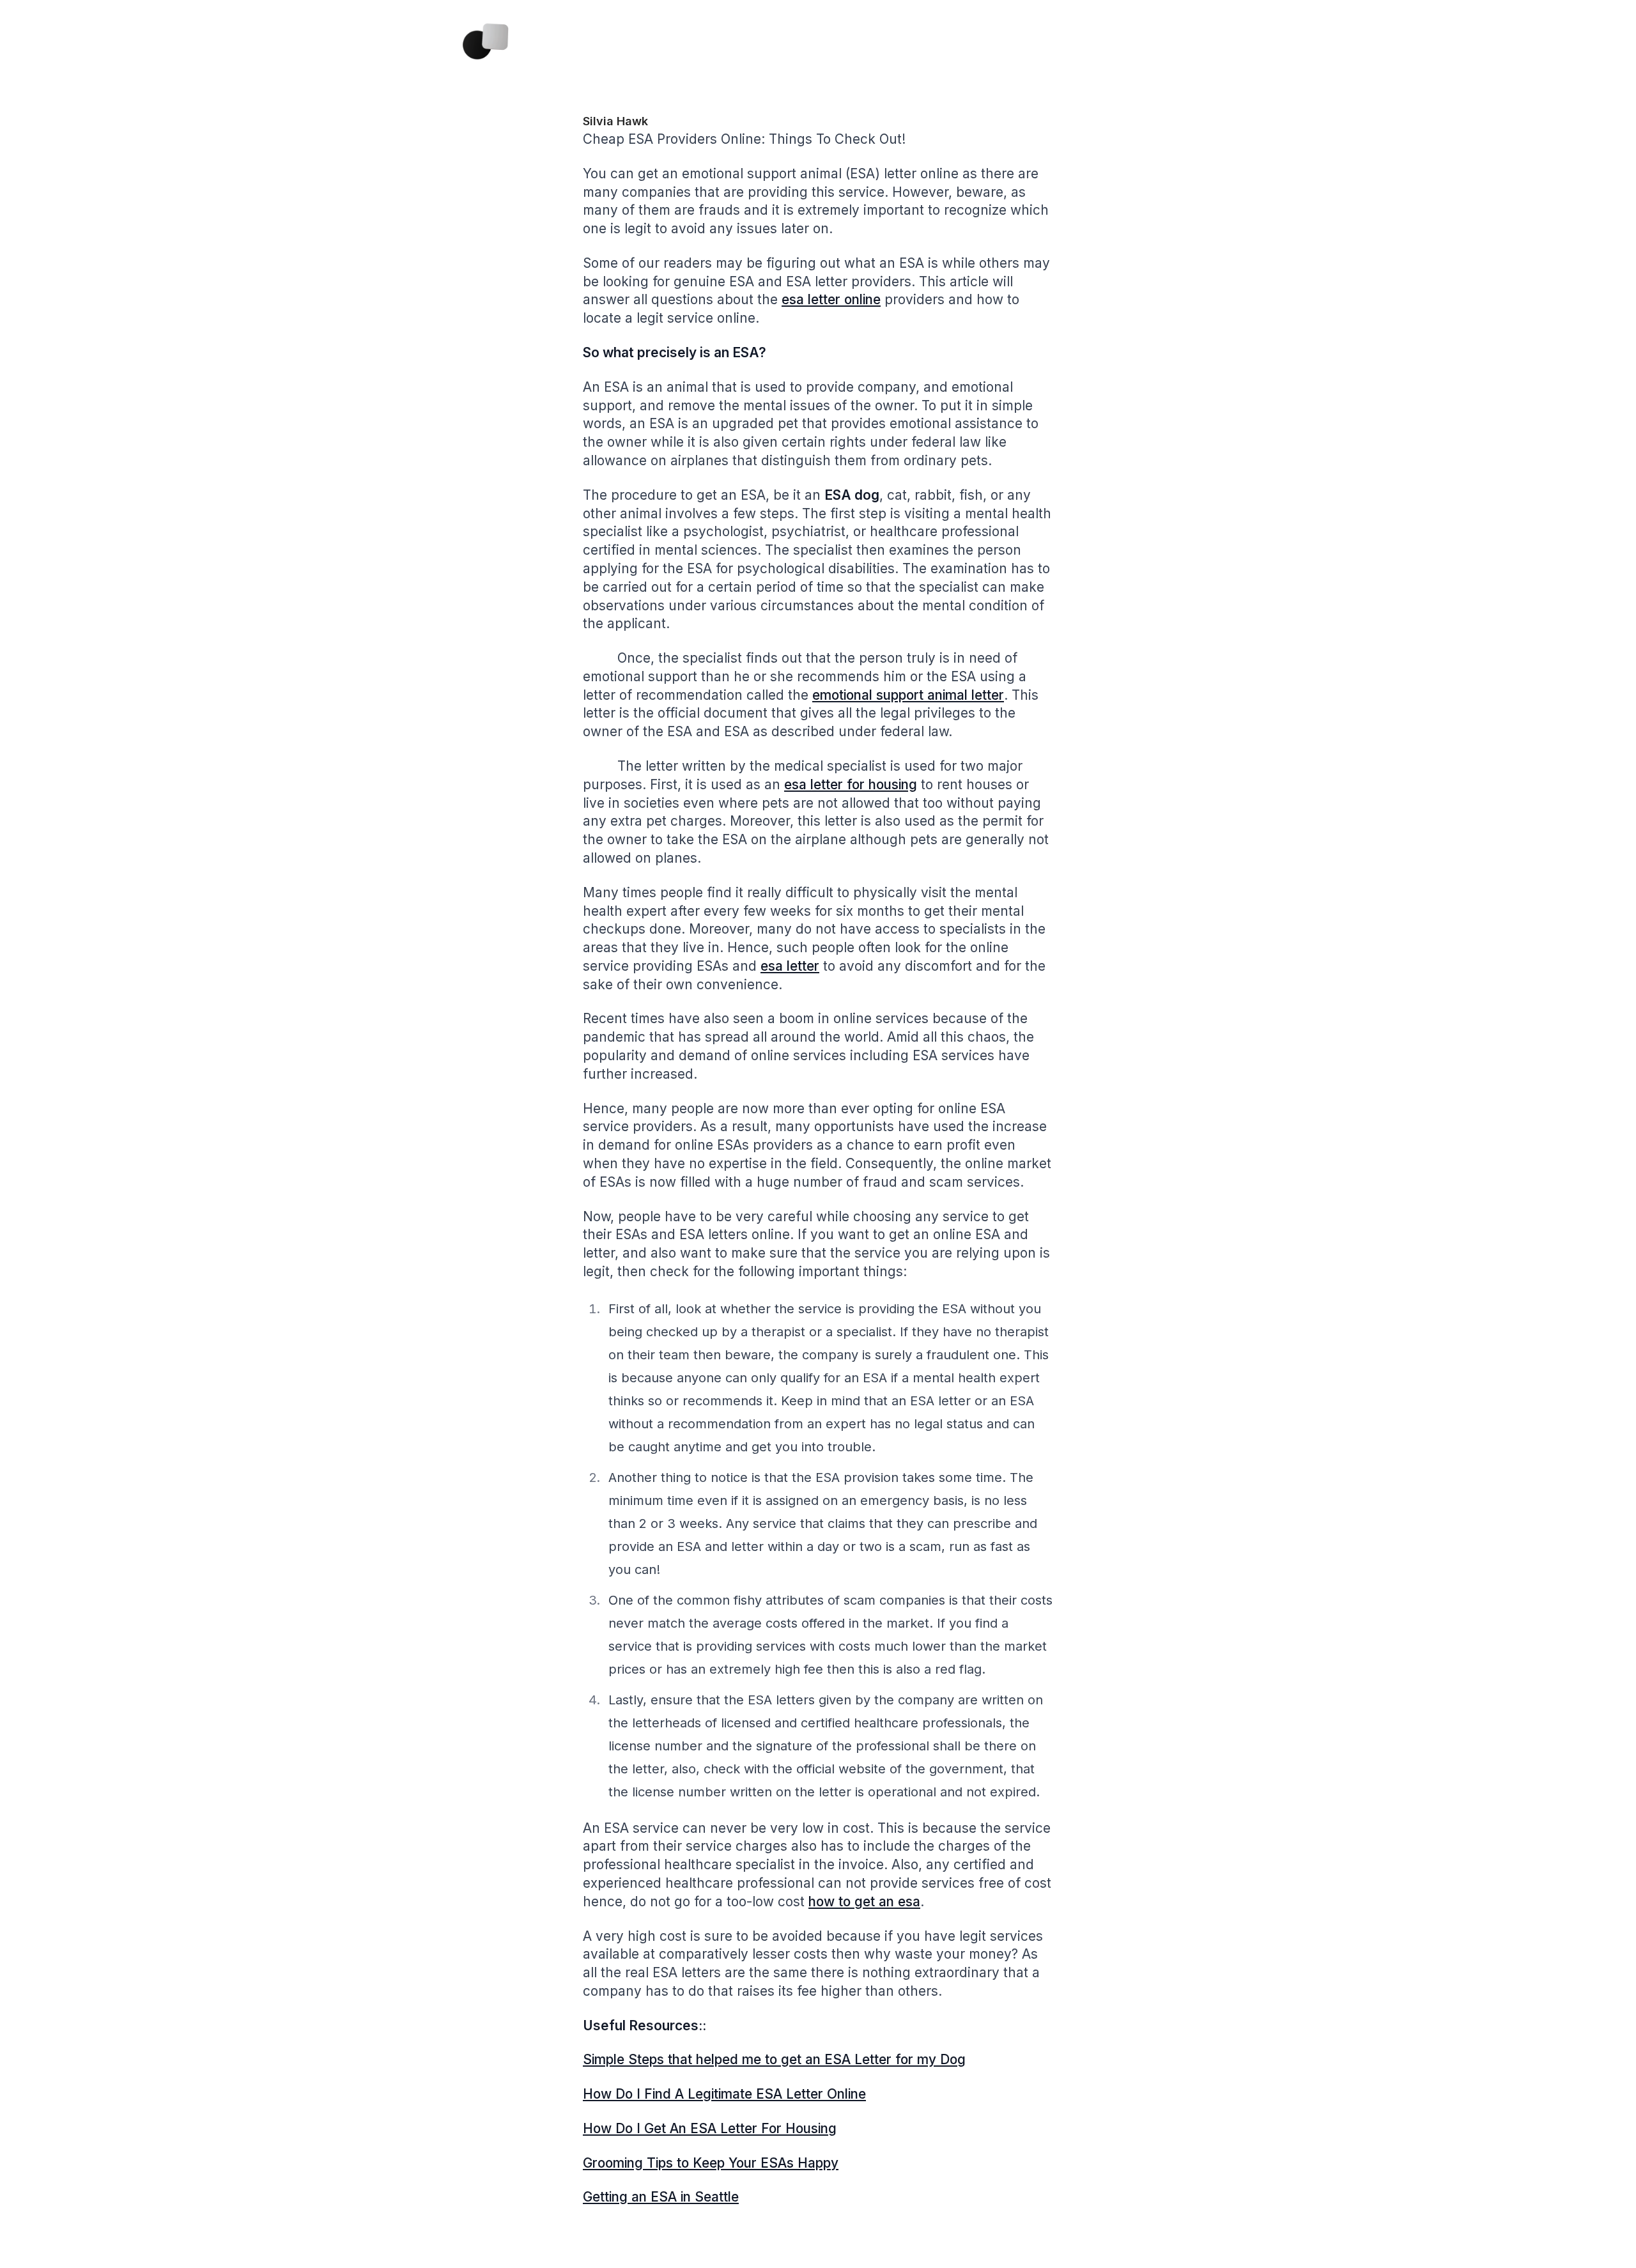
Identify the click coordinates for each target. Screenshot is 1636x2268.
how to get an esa (864, 1902)
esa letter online (831, 299)
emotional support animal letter (908, 695)
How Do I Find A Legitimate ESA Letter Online (724, 2094)
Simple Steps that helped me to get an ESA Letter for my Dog (774, 2059)
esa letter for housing (851, 784)
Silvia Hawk (615, 121)
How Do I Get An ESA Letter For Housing (710, 2128)
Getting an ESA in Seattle (661, 2197)
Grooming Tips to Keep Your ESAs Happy (711, 2163)
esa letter (790, 966)
